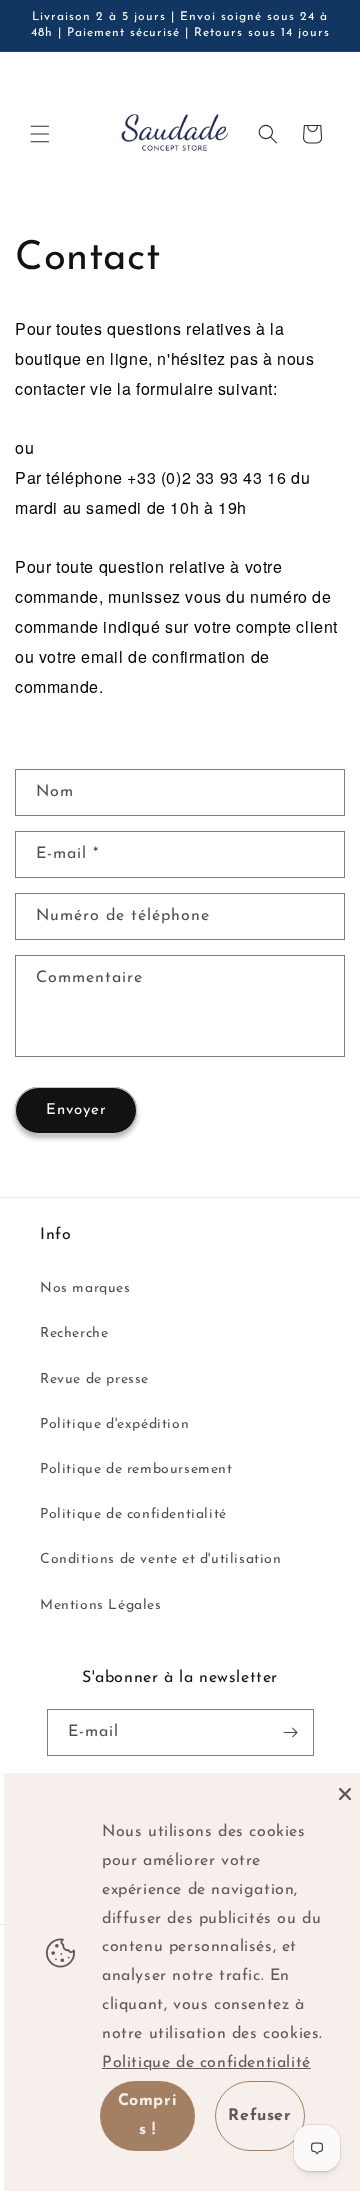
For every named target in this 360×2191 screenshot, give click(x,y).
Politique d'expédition (114, 1424)
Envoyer (76, 1110)
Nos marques (85, 1288)
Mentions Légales (101, 1605)
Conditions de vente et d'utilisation (161, 1559)
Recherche (74, 1333)
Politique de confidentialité (133, 1514)
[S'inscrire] (291, 1732)
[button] (40, 134)
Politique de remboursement (136, 1469)
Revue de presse (94, 1379)
